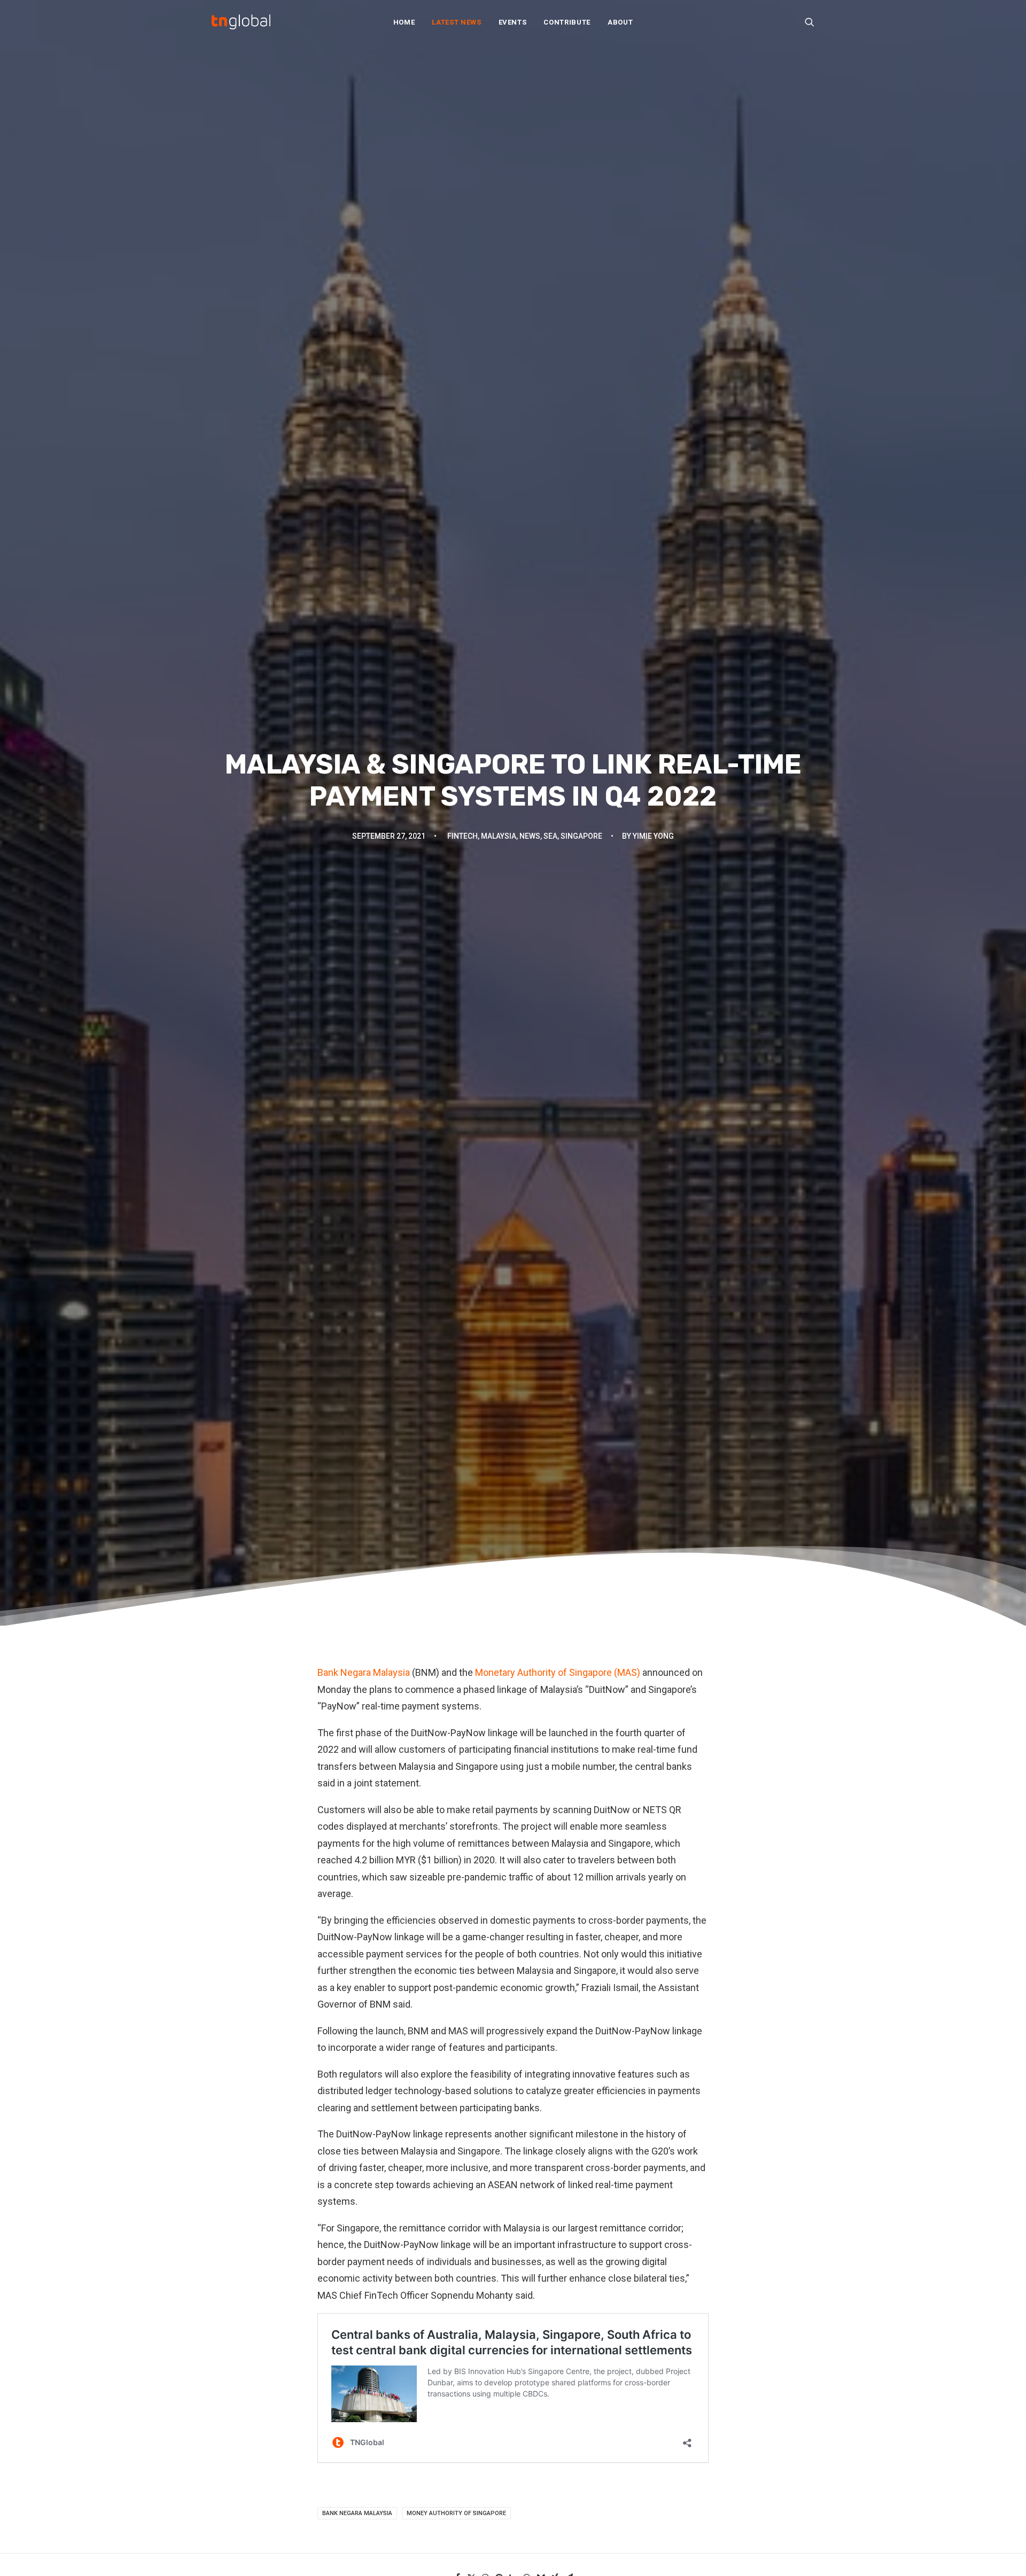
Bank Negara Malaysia (364, 1672)
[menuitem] (404, 22)
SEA (550, 836)
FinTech (463, 836)
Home (404, 22)
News (530, 836)
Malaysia (499, 836)
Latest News (456, 22)
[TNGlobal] (241, 22)
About (620, 22)
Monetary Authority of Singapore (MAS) (558, 1672)
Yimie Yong (653, 836)
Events (513, 22)
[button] (810, 22)
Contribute (567, 22)
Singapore (581, 836)
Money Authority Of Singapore (456, 2513)
